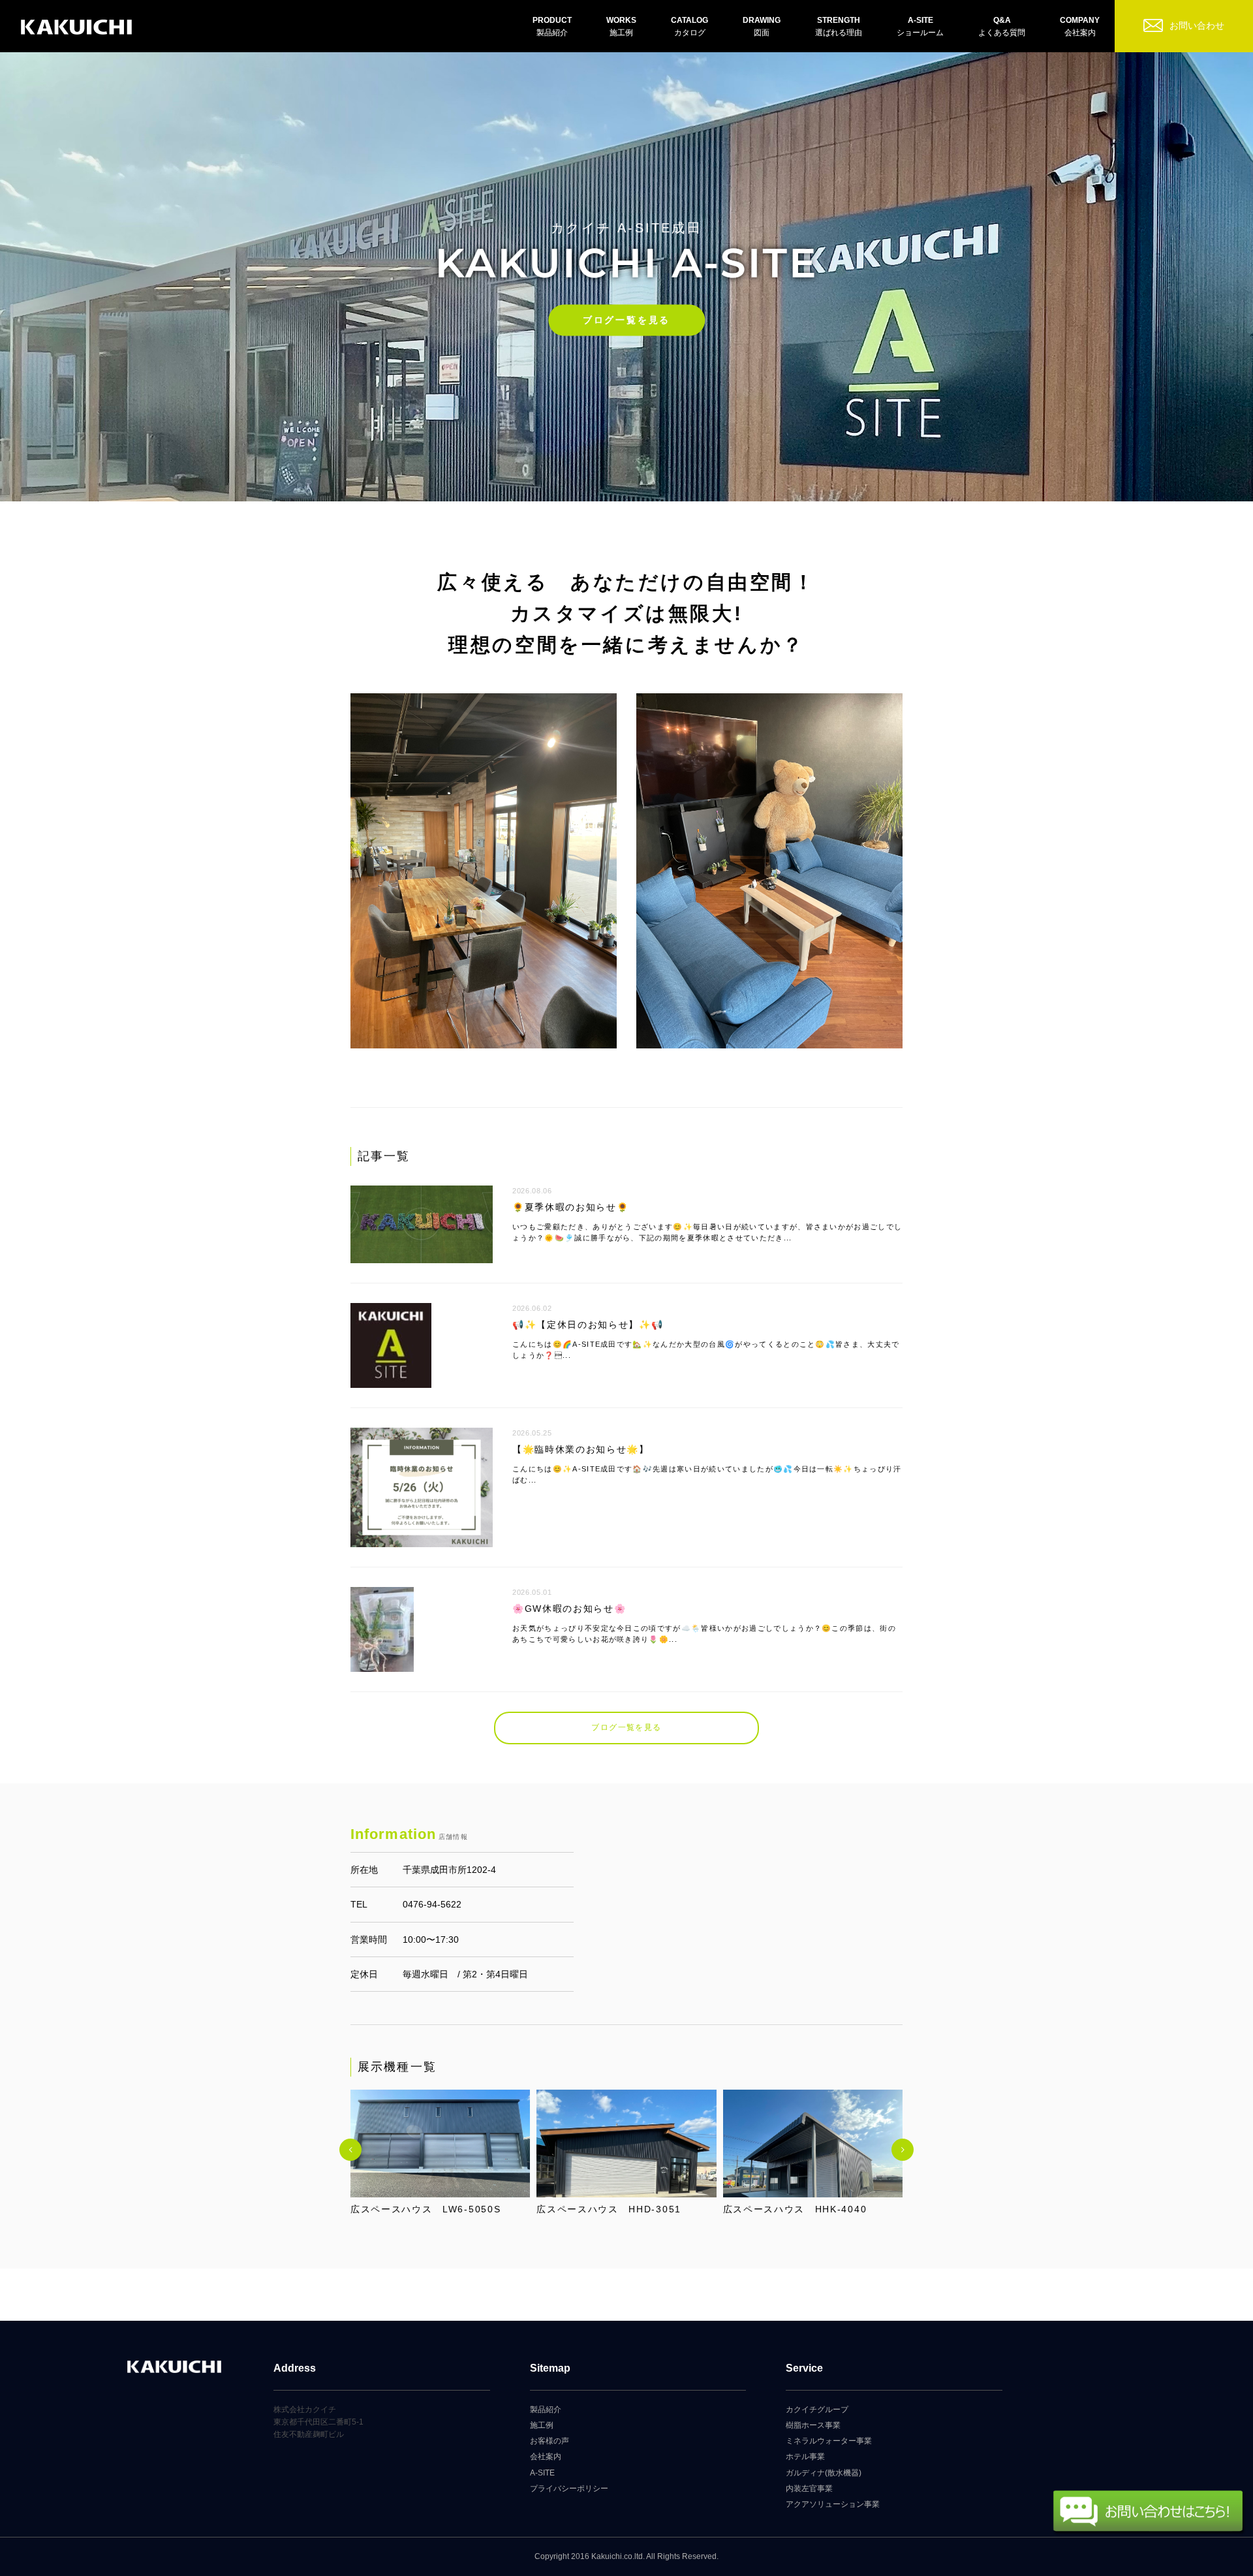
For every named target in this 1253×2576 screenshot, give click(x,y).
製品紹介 (546, 2410)
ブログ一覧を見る (626, 320)
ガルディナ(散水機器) (824, 2473)
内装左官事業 (809, 2489)
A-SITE (542, 2473)
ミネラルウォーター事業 (829, 2441)
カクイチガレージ (76, 28)
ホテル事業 (805, 2457)
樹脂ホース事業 (813, 2425)
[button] (350, 2150)
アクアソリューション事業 (833, 2504)
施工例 (542, 2425)
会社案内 (546, 2457)
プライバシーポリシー (569, 2489)
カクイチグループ (817, 2410)
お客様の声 (549, 2441)
